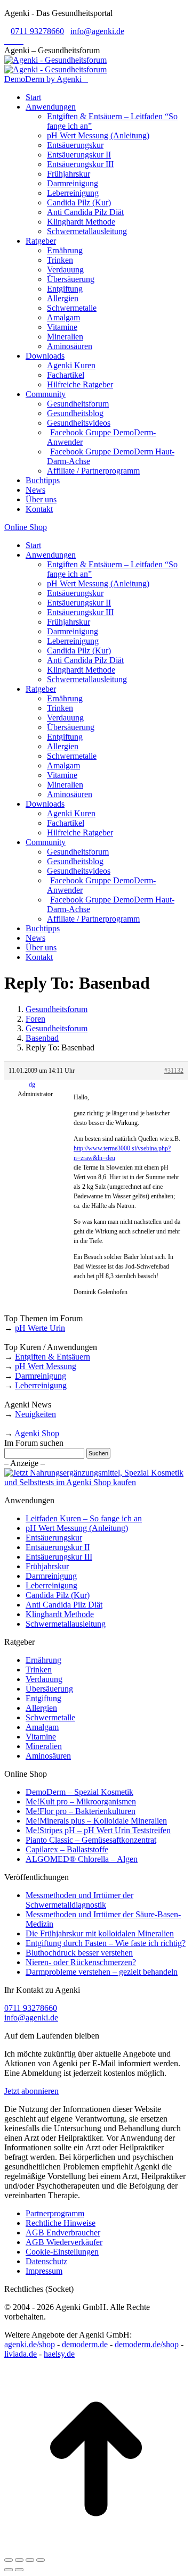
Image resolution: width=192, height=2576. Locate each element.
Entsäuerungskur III (59, 1557)
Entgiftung (43, 1698)
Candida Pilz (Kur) (58, 1595)
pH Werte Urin (40, 1328)
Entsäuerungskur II (58, 1547)
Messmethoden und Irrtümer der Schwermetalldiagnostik (79, 1900)
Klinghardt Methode (60, 1614)
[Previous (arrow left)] (9, 2570)
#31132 (174, 1071)
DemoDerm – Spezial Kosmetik (79, 1792)
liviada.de (21, 2354)
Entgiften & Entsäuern (53, 1357)
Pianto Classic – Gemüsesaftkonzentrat (91, 1840)
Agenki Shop (37, 1433)
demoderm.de (85, 2344)
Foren (35, 1019)
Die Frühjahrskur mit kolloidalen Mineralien (100, 1933)
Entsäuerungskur (54, 1538)
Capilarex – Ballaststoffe (67, 1849)
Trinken (39, 1670)
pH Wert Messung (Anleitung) (77, 1528)
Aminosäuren (48, 1756)
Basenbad (42, 1038)
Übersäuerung (49, 1689)
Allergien (41, 1708)
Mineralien (44, 1746)
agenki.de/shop (30, 2344)
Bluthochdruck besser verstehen (79, 1953)
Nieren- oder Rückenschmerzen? (81, 1962)
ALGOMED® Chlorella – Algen (82, 1859)
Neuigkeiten (35, 1414)
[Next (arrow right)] (19, 2570)
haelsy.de (59, 2354)
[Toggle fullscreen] (30, 2560)
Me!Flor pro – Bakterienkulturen (81, 1811)
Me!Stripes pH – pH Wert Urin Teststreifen (98, 1830)
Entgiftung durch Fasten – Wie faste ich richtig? (106, 1943)
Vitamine (41, 1737)
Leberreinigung (41, 1385)
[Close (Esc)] (9, 2560)
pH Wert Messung (46, 1366)
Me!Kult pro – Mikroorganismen (81, 1801)
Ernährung (43, 1660)
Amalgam (42, 1727)
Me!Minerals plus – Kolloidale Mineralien (96, 1821)
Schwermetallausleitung (66, 1624)
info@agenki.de (97, 31)
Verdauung (44, 1679)
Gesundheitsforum (57, 1009)
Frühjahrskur (47, 1566)
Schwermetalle (50, 1717)
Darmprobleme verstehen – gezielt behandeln (102, 1972)
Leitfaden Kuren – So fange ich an (84, 1518)
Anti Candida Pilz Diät (64, 1605)
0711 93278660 (37, 31)
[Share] (19, 2560)
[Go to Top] (96, 2548)
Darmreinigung (41, 1376)
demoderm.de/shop (147, 2344)
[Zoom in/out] (41, 2560)
